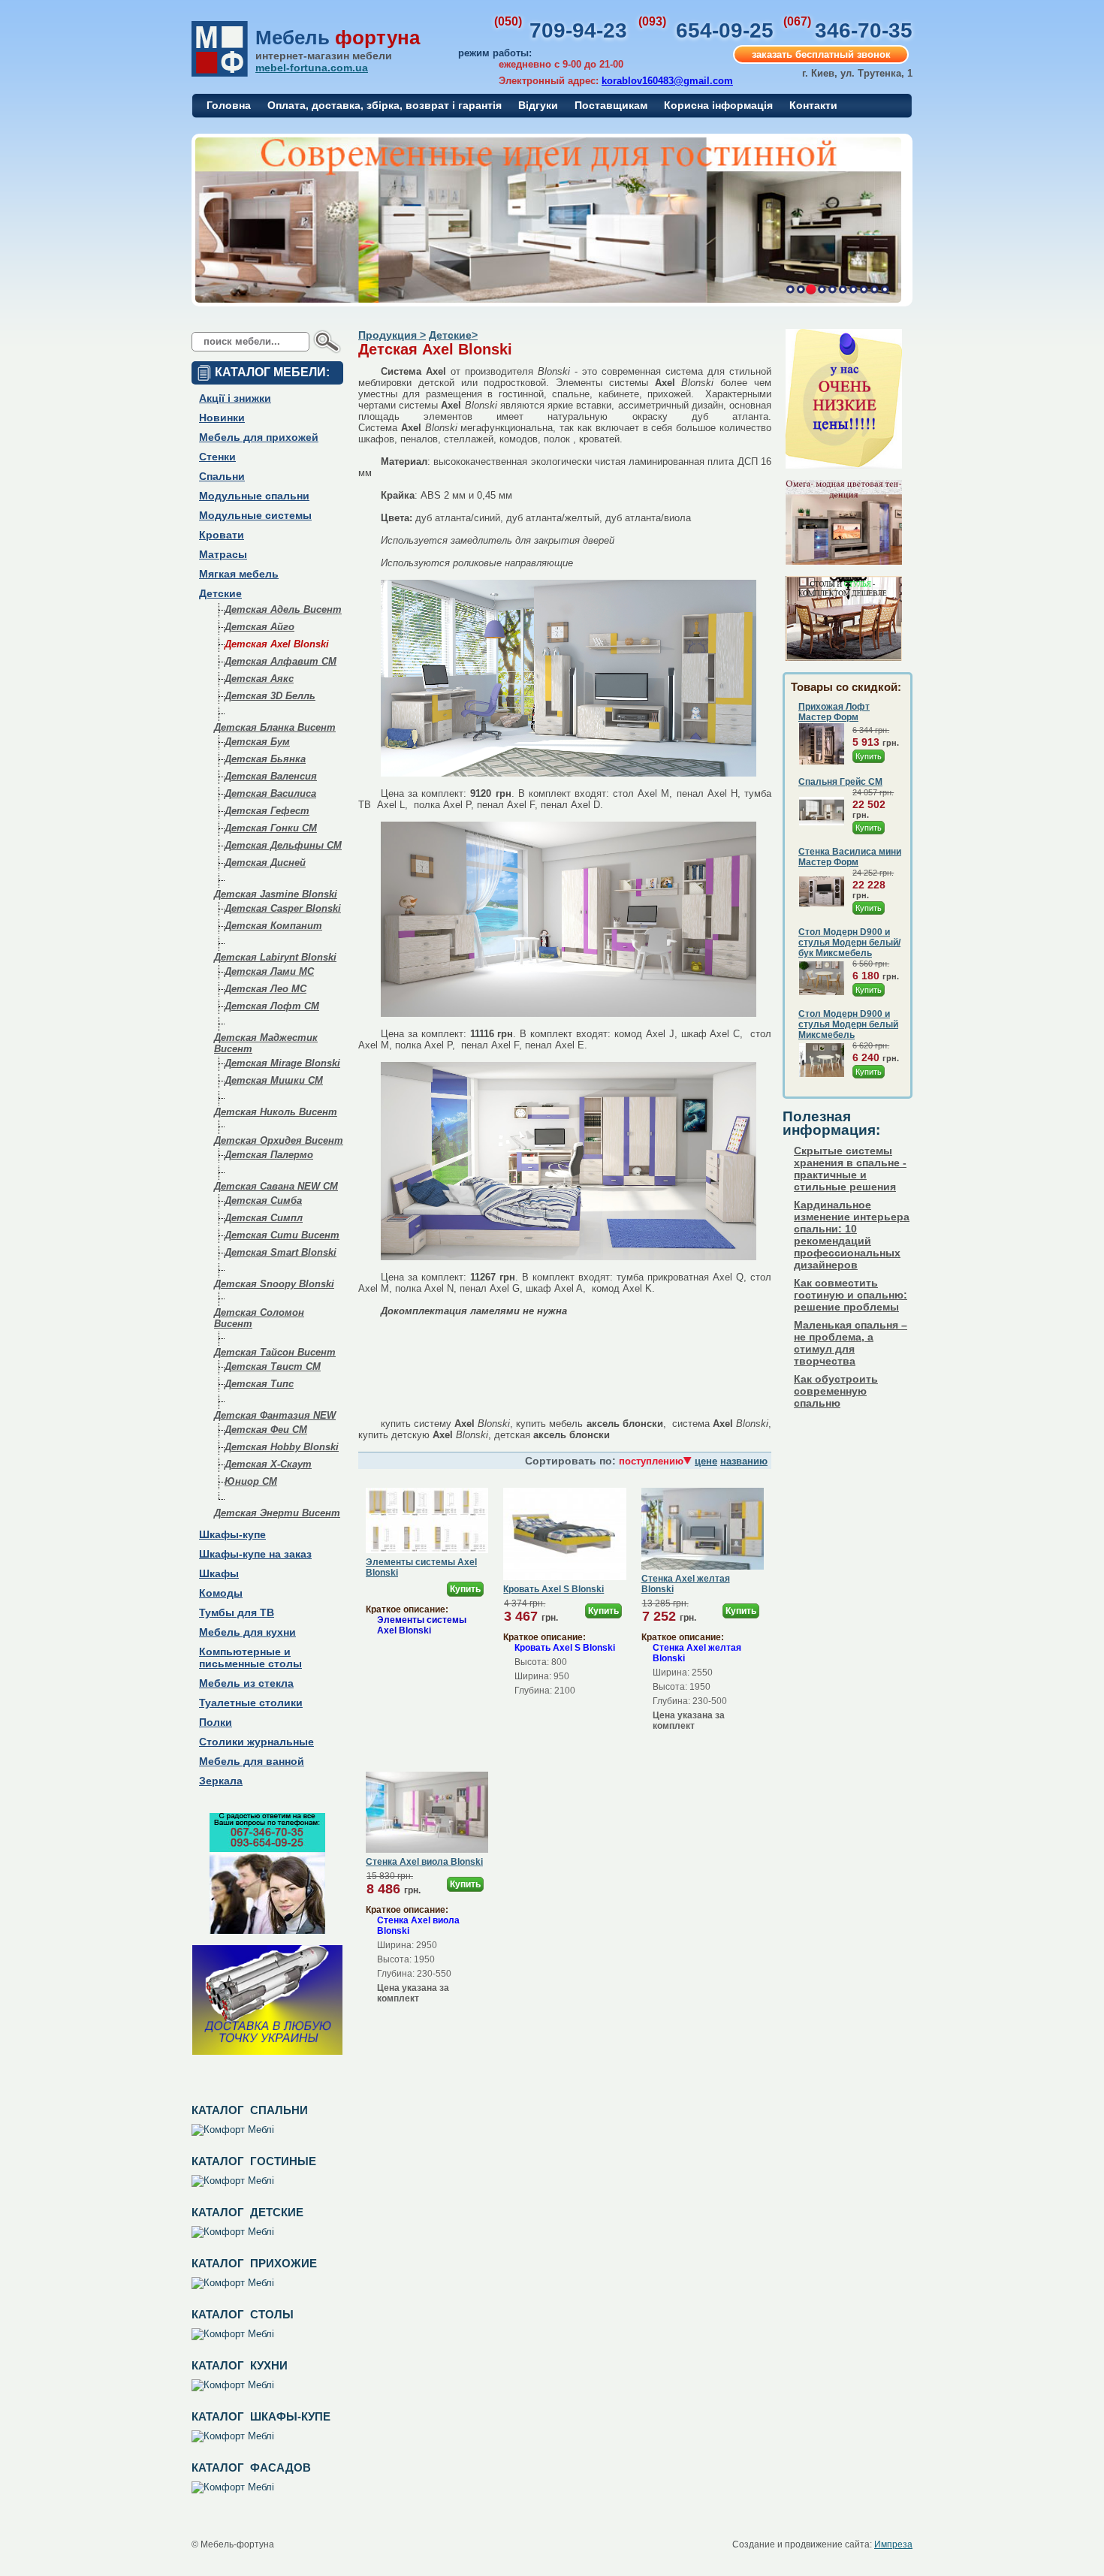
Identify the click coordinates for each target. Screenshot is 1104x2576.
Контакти (813, 105)
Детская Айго (259, 627)
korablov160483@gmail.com (667, 81)
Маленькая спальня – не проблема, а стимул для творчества (851, 1343)
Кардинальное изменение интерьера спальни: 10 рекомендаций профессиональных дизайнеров (852, 1235)
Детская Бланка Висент (275, 727)
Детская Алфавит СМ (281, 661)
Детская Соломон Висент (259, 1318)
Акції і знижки (235, 398)
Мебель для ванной (252, 1761)
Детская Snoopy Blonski (274, 1284)
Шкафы (219, 1573)
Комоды (221, 1593)
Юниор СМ (251, 1481)
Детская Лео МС (265, 989)
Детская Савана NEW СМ (276, 1186)
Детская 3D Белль (270, 696)
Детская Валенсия (271, 776)
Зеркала (221, 1781)
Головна (229, 105)
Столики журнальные (256, 1742)
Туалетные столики (251, 1703)
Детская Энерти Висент (277, 1513)
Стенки (217, 457)
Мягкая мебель (239, 574)
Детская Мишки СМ (274, 1080)
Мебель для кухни (247, 1632)
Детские (220, 593)
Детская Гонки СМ (271, 828)
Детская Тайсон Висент (275, 1352)
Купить (465, 1589)
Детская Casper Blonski (283, 908)
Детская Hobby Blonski (282, 1447)
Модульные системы (255, 515)
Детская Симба (263, 1201)
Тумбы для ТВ (237, 1612)
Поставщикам (611, 105)
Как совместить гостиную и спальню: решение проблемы (851, 1295)
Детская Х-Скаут (268, 1464)
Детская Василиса (270, 793)
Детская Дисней (265, 863)
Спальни (222, 476)
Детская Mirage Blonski (282, 1063)
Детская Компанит (273, 926)
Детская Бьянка (265, 759)
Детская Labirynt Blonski (275, 957)
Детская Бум (257, 742)
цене (706, 1461)
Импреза (893, 2544)
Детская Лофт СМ (272, 1006)
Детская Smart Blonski (281, 1252)
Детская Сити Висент (282, 1235)
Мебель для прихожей (259, 437)
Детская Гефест (267, 811)
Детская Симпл (264, 1218)
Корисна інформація (718, 105)
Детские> (453, 335)
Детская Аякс (259, 679)
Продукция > (392, 335)
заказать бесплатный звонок (821, 54)
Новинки (222, 418)
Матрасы (223, 554)
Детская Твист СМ (273, 1366)
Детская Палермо (269, 1155)
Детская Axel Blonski (277, 644)
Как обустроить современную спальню (836, 1391)
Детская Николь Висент (276, 1112)
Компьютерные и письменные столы (250, 1658)
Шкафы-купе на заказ (255, 1554)
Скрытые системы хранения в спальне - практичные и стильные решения (850, 1169)
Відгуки (538, 105)
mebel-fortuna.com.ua (312, 68)
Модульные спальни (254, 496)
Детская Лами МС (269, 971)
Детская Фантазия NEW (275, 1415)
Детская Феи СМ (266, 1430)
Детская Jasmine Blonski (276, 894)
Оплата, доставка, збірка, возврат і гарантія (385, 105)
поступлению (651, 1461)
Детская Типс (259, 1384)
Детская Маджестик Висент (266, 1043)
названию (744, 1461)
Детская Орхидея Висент (279, 1140)
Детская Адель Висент (283, 609)
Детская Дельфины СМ (283, 845)
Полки (216, 1722)
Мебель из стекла (246, 1683)
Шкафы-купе (232, 1534)
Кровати (222, 535)
